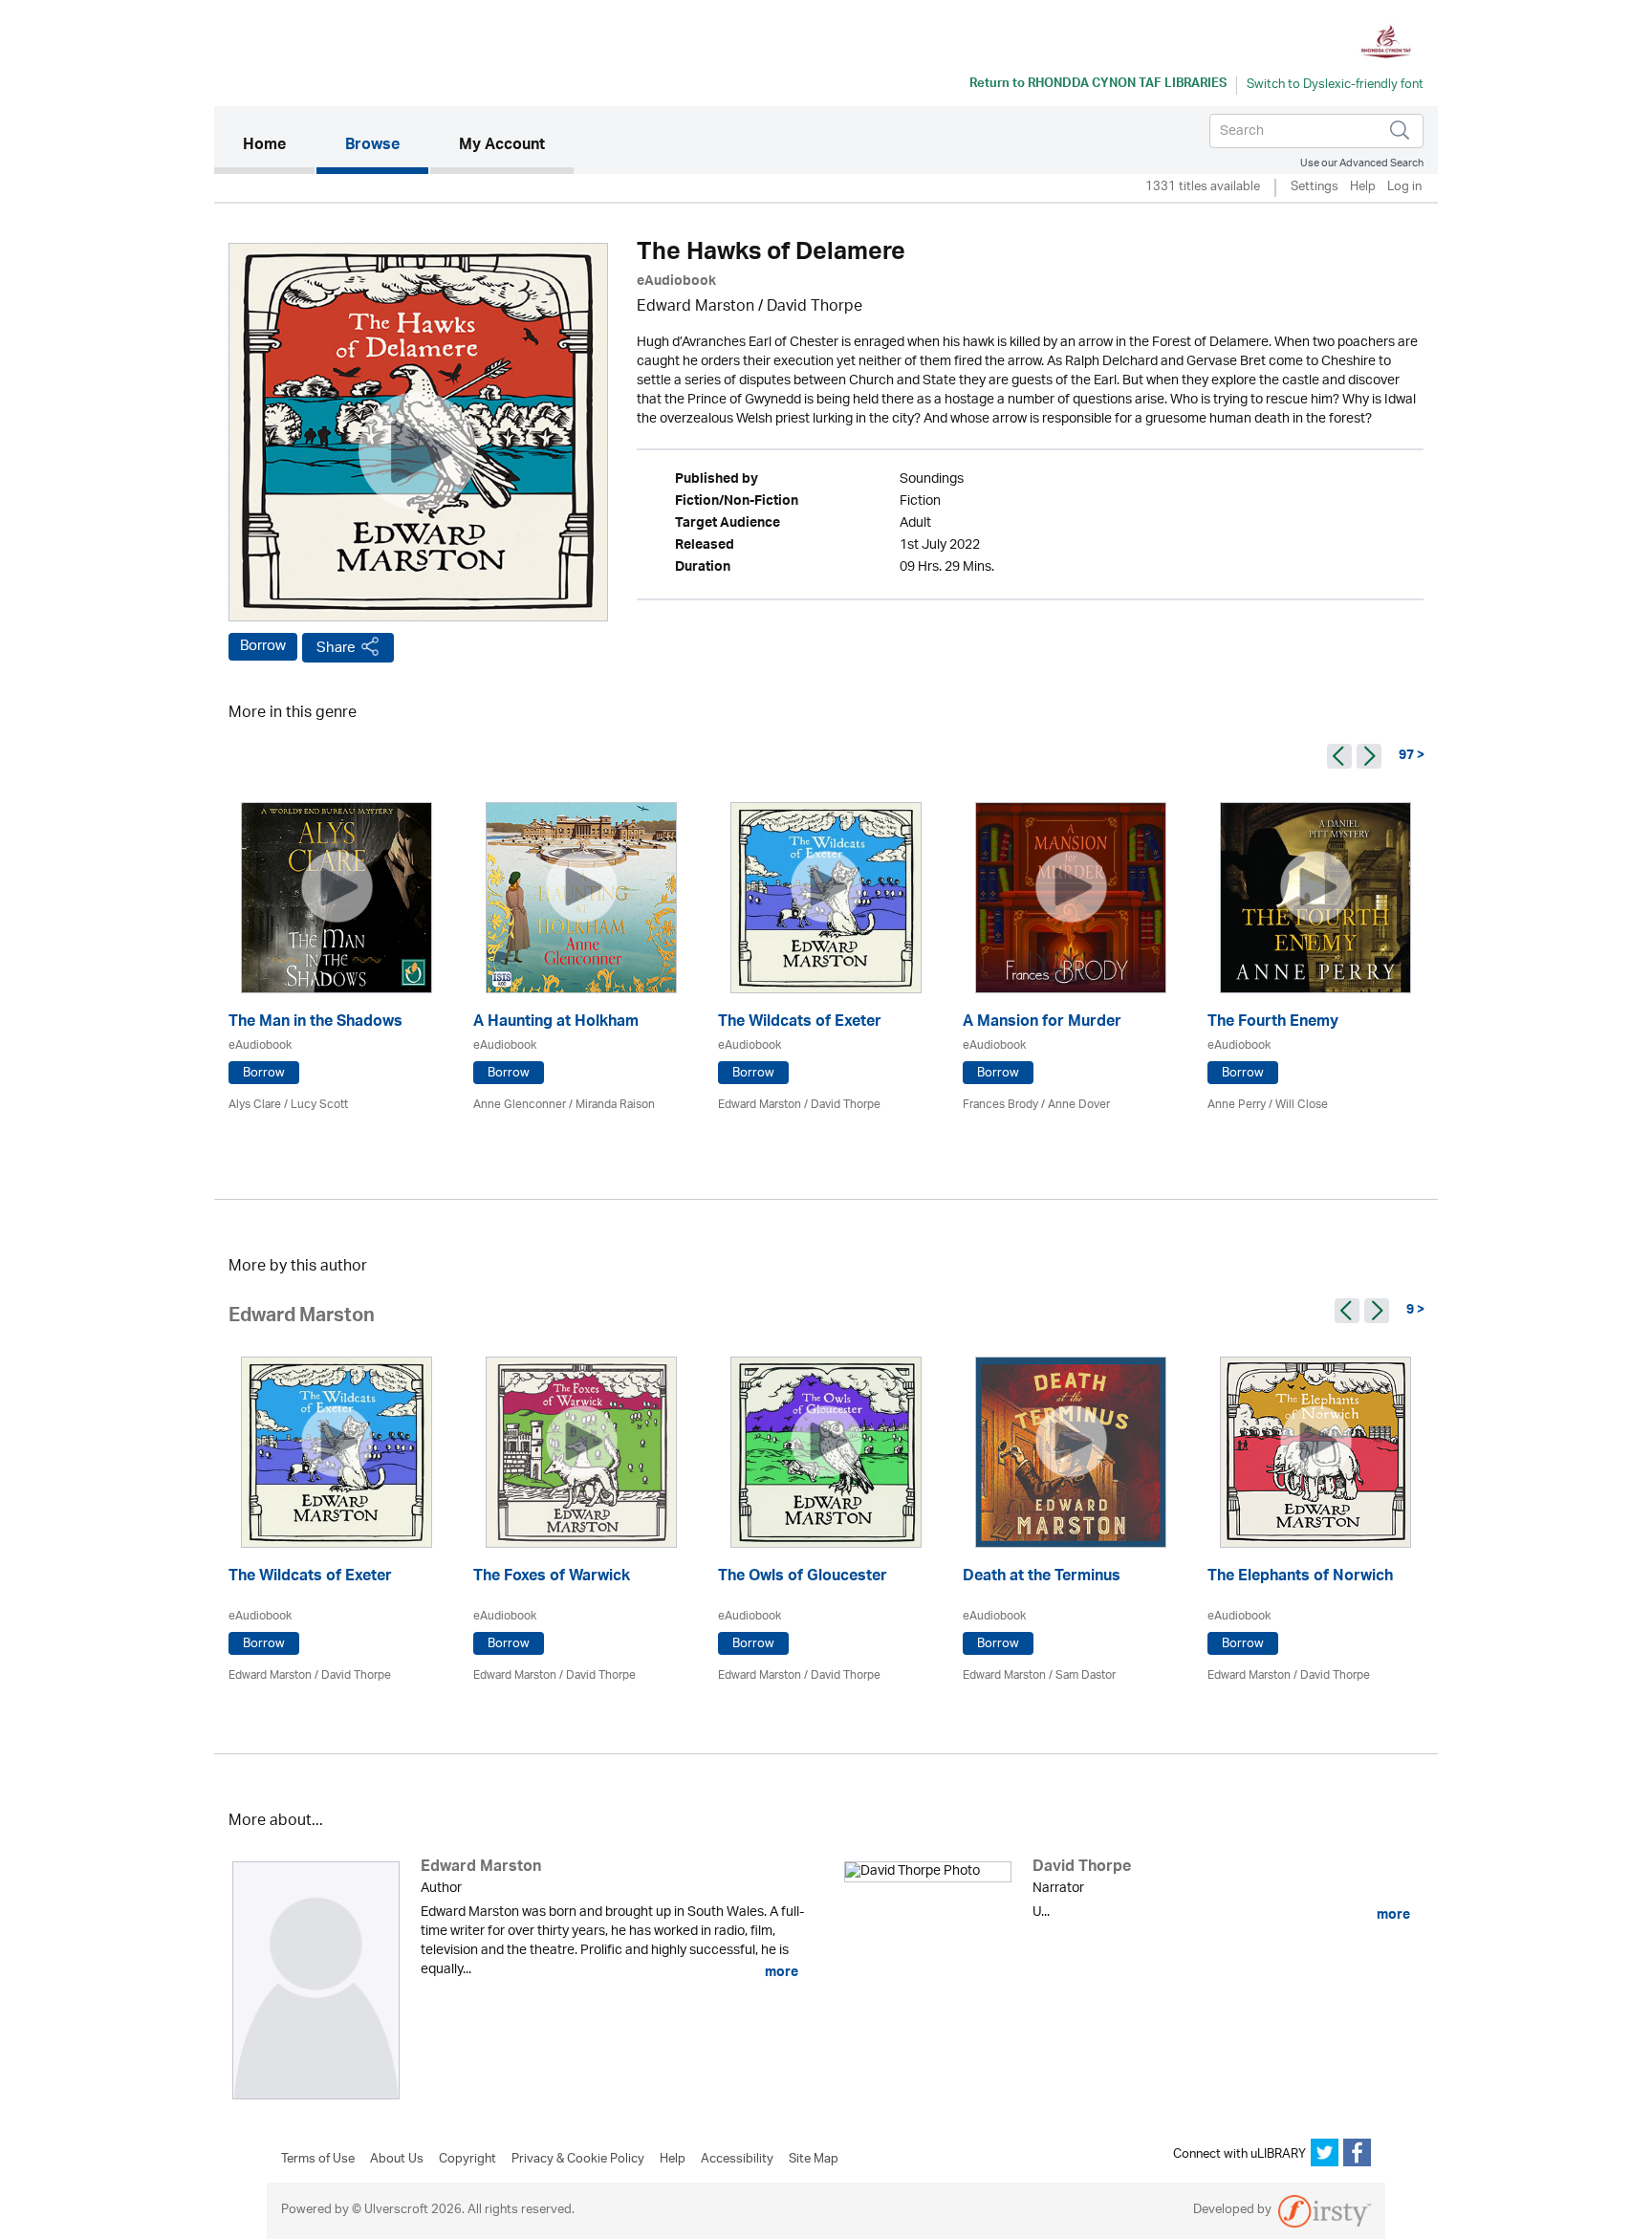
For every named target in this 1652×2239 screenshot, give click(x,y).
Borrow (263, 646)
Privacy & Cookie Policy (578, 2160)
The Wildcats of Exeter (800, 1023)
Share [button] (336, 648)
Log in (1404, 188)
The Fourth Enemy (1273, 1023)
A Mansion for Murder (1042, 1023)
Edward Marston (696, 307)
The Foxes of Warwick (552, 1578)
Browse (372, 146)
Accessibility (737, 2160)
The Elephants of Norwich (1300, 1578)
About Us (397, 2160)
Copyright (467, 2160)
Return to (1098, 85)
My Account (502, 146)
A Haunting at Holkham (556, 1023)
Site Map (814, 2160)
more (780, 1972)
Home (279, 146)
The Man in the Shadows (315, 1023)
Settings (1315, 188)
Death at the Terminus (1042, 1578)
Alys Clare (255, 1105)
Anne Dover (1079, 1105)
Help (1363, 188)
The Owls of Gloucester (803, 1578)
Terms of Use (318, 2160)
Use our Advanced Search (1362, 163)
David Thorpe (815, 307)
